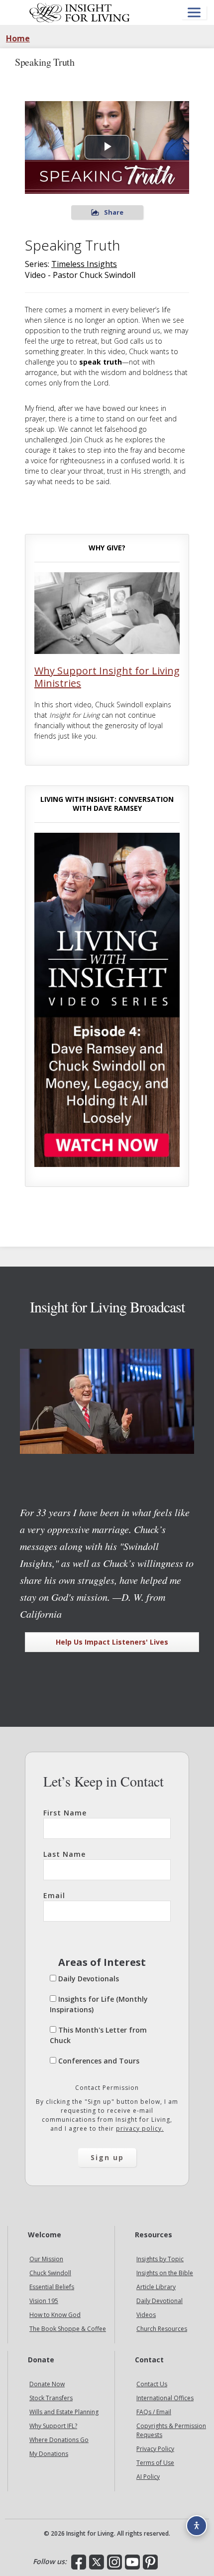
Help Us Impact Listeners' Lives (112, 1642)
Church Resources (162, 2329)
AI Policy (148, 2477)
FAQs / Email (154, 2412)
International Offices (165, 2398)
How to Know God (55, 2315)
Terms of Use (155, 2463)
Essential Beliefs (52, 2287)
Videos (146, 2315)
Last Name (64, 1854)
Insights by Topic (160, 2259)
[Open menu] (194, 13)
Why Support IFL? (53, 2426)
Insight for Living (80, 12)
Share (114, 212)
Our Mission (46, 2259)
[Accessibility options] (197, 2526)
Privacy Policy (155, 2449)
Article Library (156, 2287)
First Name (65, 1813)
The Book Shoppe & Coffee (68, 2329)
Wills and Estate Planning (64, 2412)
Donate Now (47, 2384)
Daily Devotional (160, 2301)
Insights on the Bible (165, 2273)
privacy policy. (140, 2128)
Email (54, 1895)
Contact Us (152, 2384)
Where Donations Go (59, 2440)
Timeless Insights (84, 264)
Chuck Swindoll (50, 2273)
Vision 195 (44, 2301)
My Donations (49, 2454)
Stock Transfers (51, 2398)
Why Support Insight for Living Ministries (107, 677)
